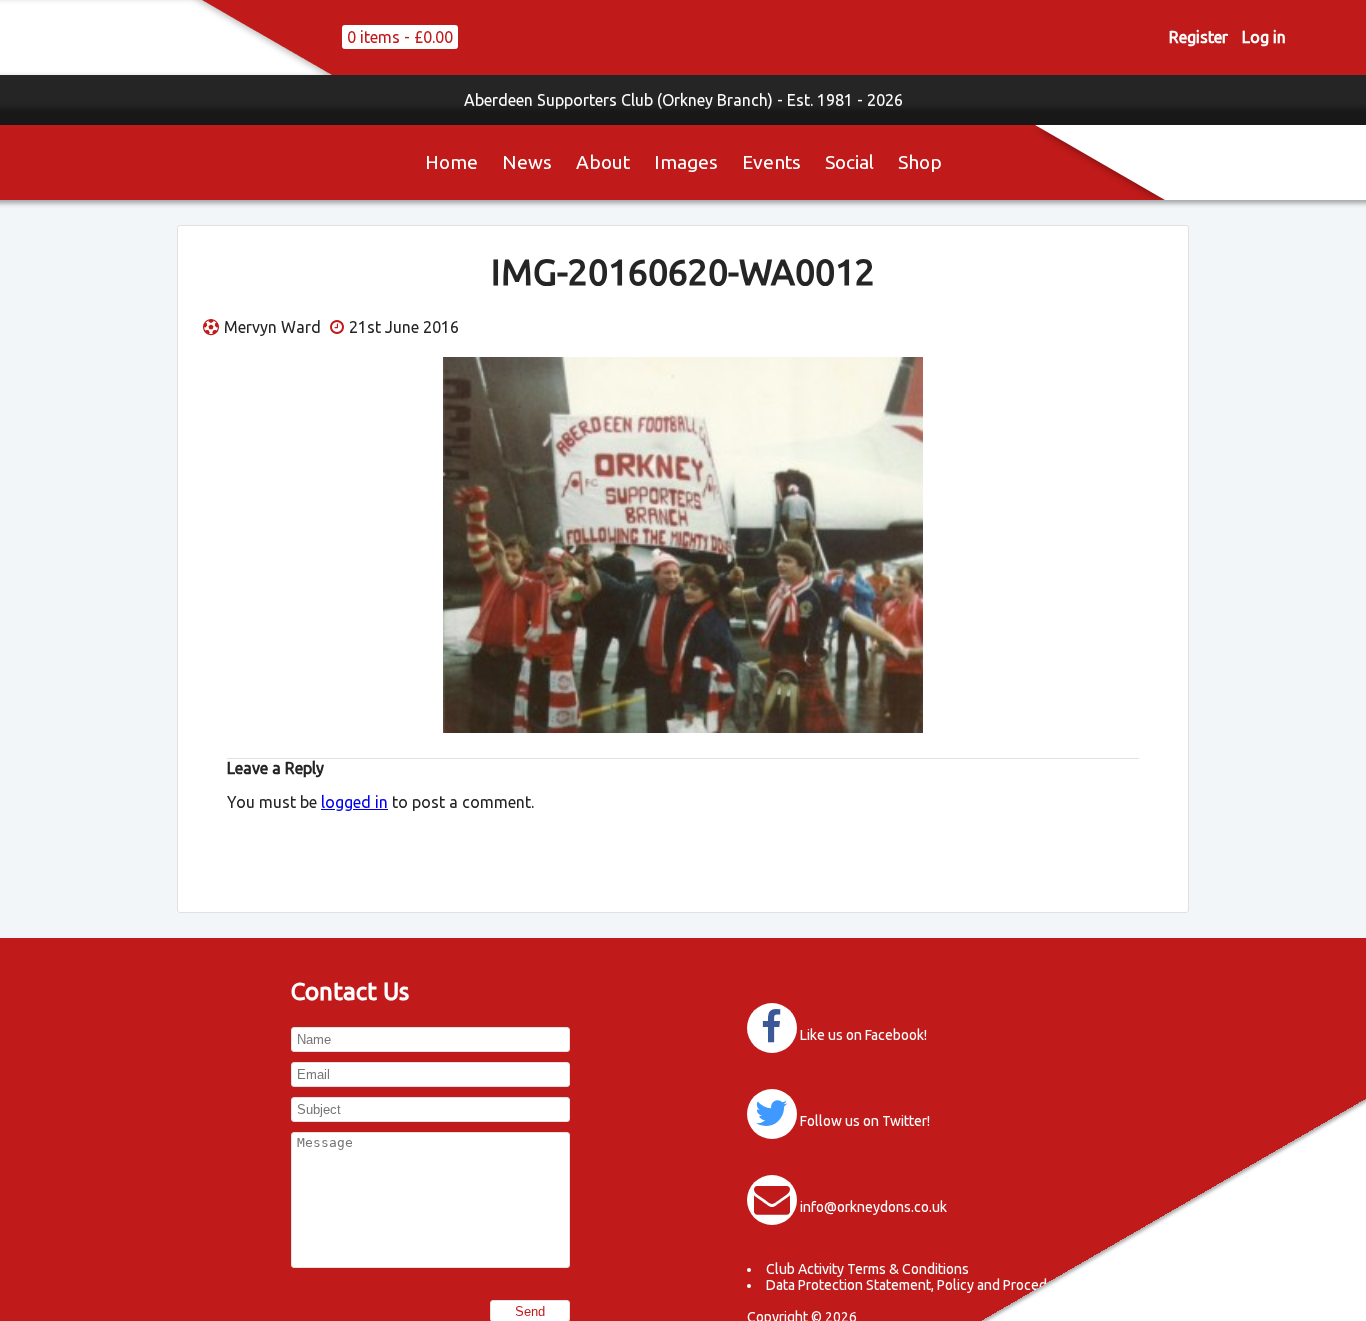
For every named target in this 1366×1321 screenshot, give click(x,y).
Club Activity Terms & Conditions (867, 1269)
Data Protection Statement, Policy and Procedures (920, 1285)
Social (849, 162)
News (527, 162)
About (603, 162)
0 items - (400, 37)
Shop (920, 162)
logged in (354, 802)
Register (1198, 37)
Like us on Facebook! (863, 1035)
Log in (1264, 37)
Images (686, 162)
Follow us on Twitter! (865, 1121)
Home (451, 162)
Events (771, 162)
